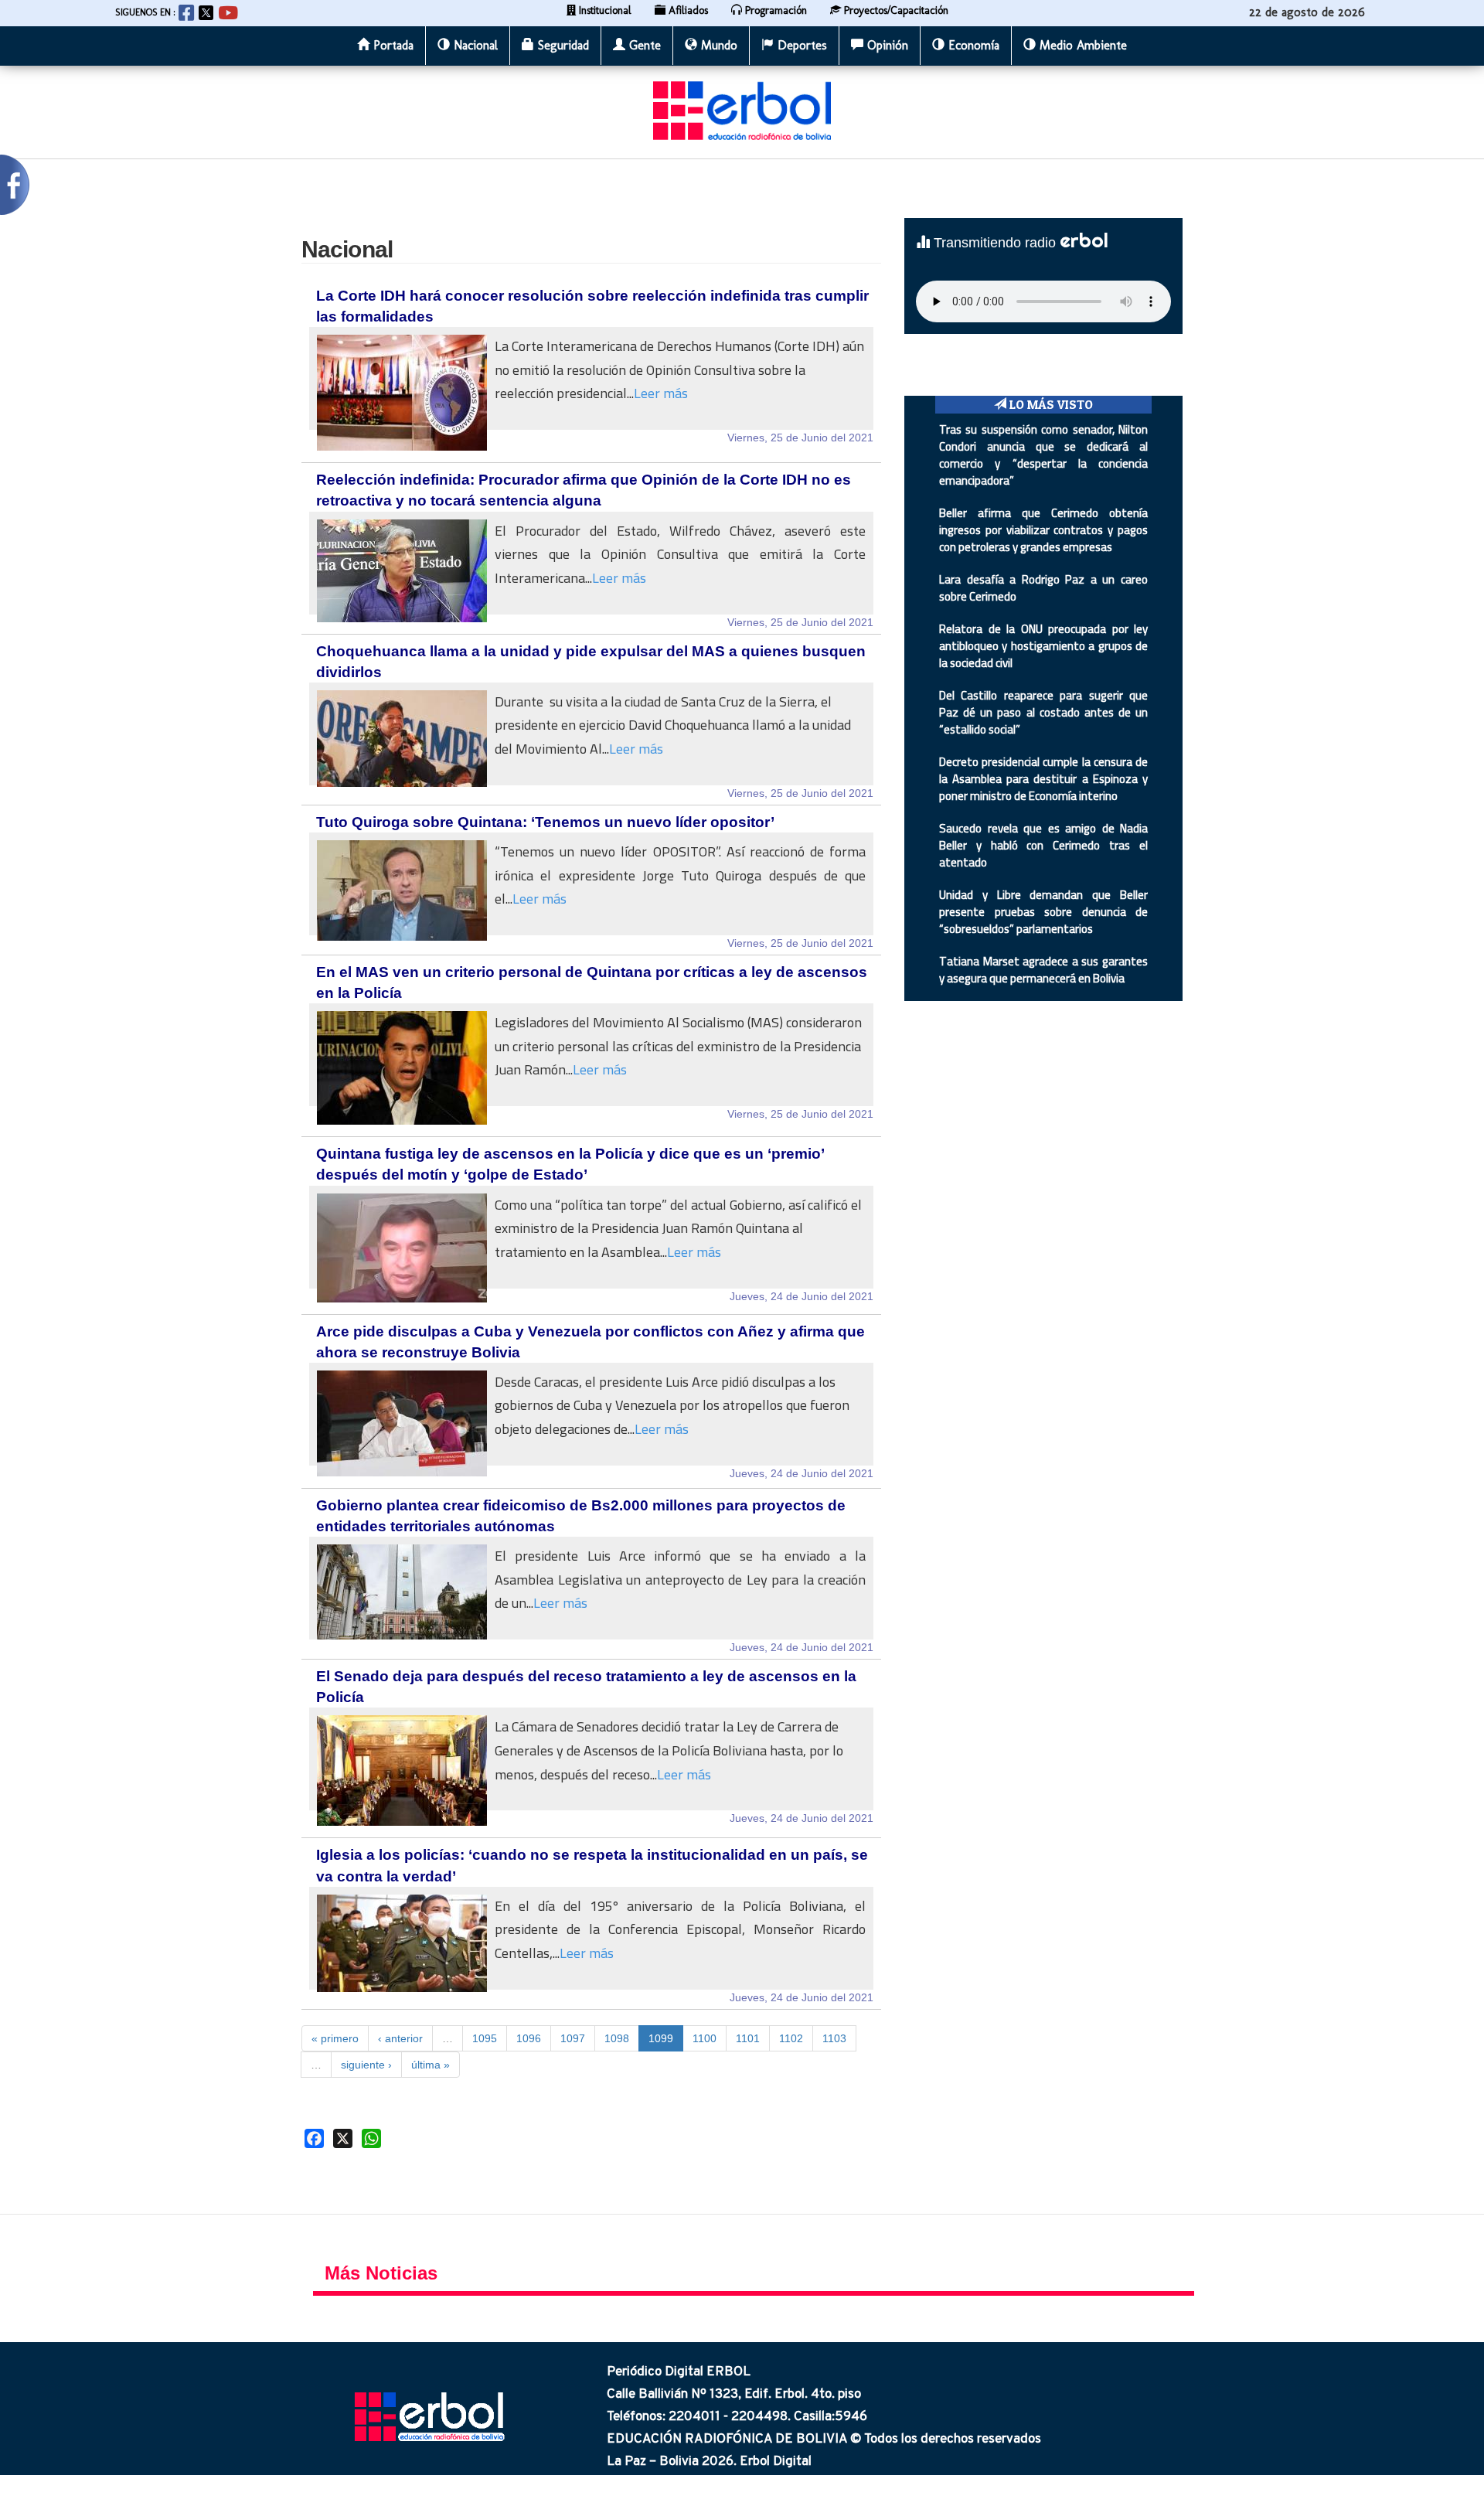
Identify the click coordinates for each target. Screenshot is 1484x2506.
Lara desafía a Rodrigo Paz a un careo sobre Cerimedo (1043, 588)
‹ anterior (400, 2038)
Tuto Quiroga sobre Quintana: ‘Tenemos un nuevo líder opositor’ (545, 822)
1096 (529, 2038)
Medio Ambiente (1081, 45)
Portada (391, 45)
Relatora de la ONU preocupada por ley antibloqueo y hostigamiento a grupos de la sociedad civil (1043, 646)
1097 (573, 2038)
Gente (643, 45)
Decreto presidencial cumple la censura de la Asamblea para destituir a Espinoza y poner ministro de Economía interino (1043, 779)
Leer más (661, 393)
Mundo (717, 45)
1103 (834, 2038)
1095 (485, 2038)
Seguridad (562, 45)
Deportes (800, 45)
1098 (617, 2038)
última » (431, 2065)
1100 (705, 2038)
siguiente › (366, 2065)
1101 (748, 2038)
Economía (972, 45)
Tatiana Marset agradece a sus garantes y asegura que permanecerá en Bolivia (1043, 970)
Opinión (886, 45)
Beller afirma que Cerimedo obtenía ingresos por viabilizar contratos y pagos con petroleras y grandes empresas (1043, 530)
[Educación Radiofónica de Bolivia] (742, 110)
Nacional (474, 45)
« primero (335, 2038)
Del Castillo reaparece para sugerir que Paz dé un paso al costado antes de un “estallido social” (1043, 712)
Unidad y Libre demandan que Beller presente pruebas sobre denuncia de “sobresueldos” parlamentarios (1043, 912)
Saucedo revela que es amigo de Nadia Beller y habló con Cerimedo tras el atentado (1043, 845)
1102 (791, 2038)
